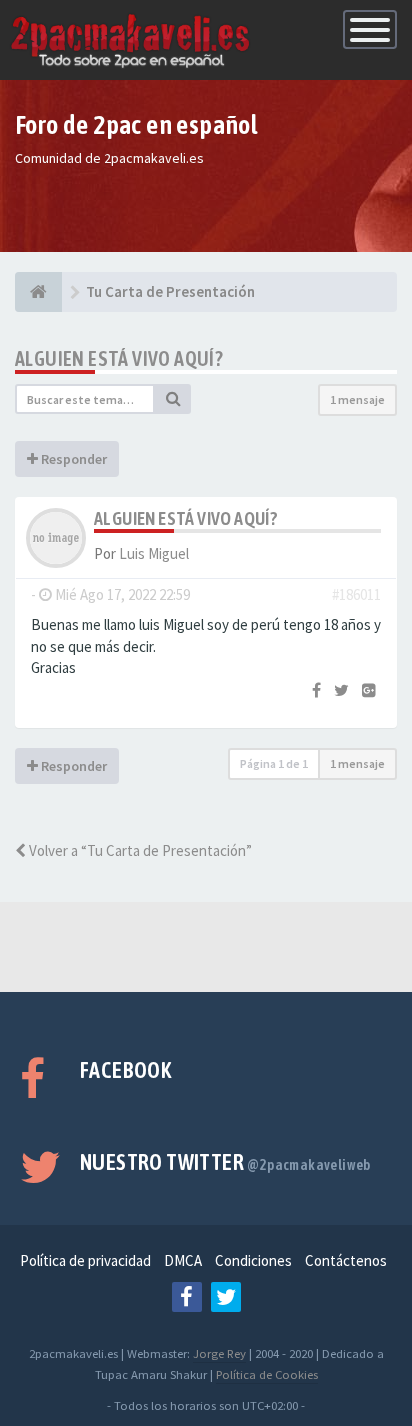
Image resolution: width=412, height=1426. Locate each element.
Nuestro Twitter (225, 1162)
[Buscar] (173, 399)
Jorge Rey (219, 1353)
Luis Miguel (154, 553)
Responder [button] (72, 459)
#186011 (356, 594)
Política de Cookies (267, 1374)
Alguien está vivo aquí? (119, 358)
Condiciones (253, 1260)
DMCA (183, 1260)
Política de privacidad (85, 1260)
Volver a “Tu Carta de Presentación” (139, 850)
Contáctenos (346, 1260)
